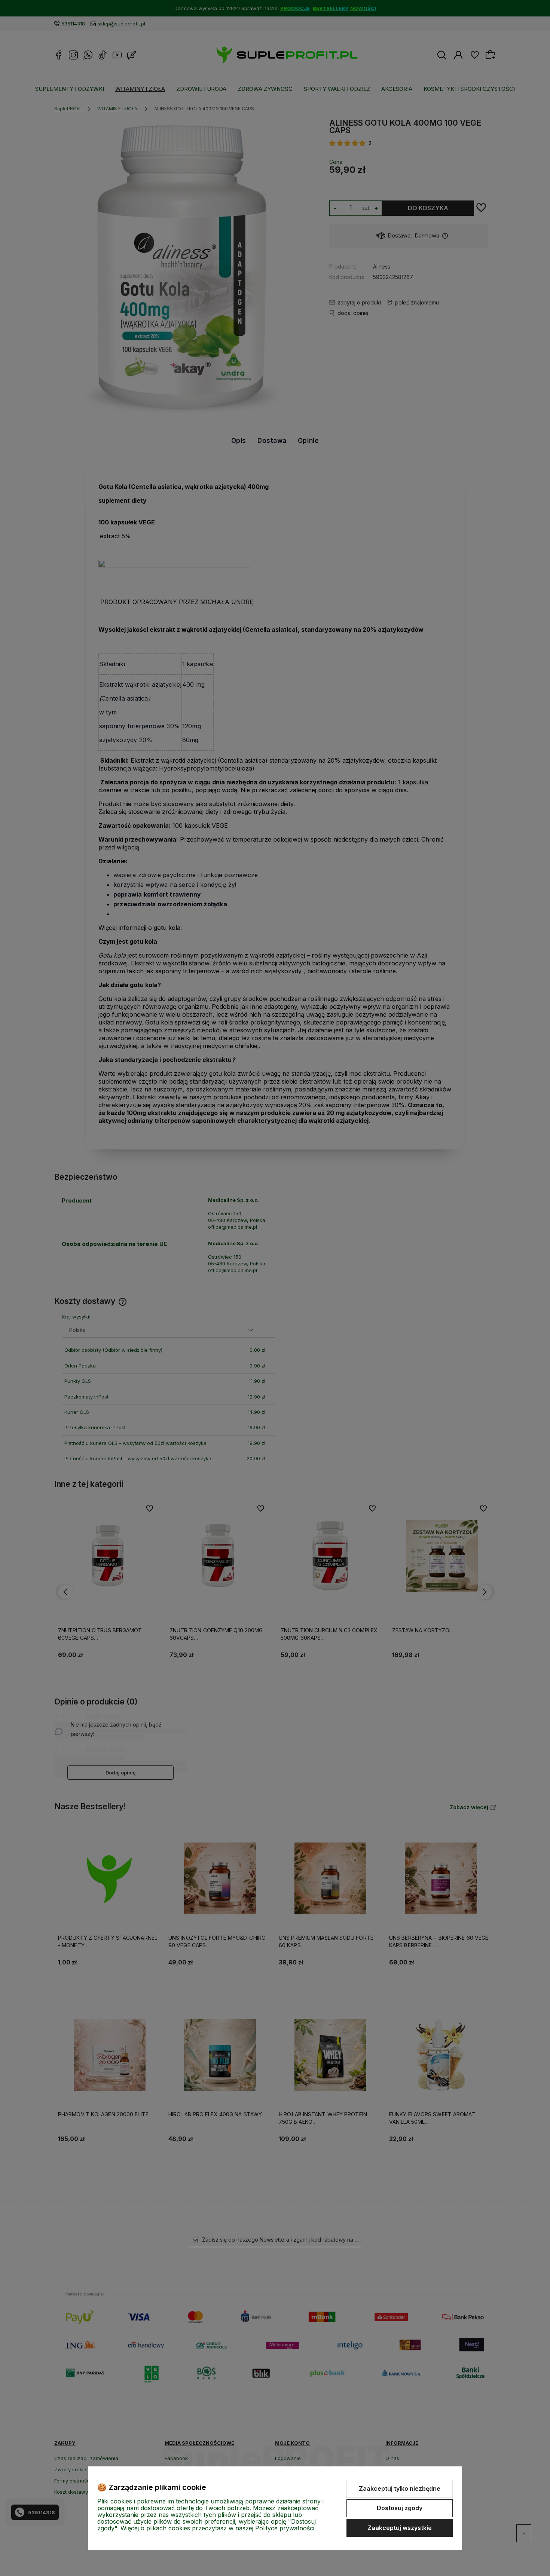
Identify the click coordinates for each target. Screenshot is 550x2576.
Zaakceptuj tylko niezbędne (400, 2488)
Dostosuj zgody (400, 2508)
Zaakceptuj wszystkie (400, 2528)
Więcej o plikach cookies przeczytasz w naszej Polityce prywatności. (218, 2528)
